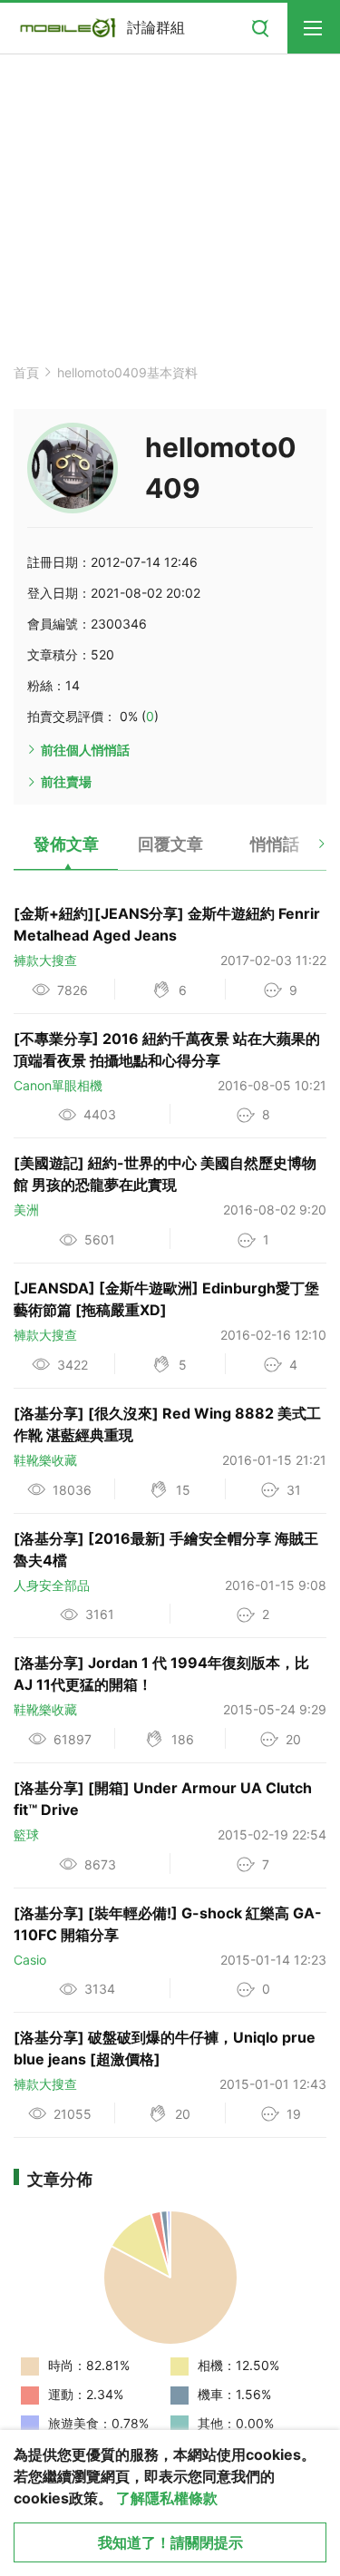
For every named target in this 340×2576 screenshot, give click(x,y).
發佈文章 (66, 844)
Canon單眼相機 (58, 1085)
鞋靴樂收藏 (45, 1460)
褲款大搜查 (45, 960)
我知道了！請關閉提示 (170, 2542)
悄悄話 (275, 844)
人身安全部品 (52, 1585)
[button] (306, 851)
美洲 (26, 1210)
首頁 (26, 372)
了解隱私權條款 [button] (167, 2498)
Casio (30, 1960)
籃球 (26, 1834)
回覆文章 (170, 844)
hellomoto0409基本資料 (127, 372)
